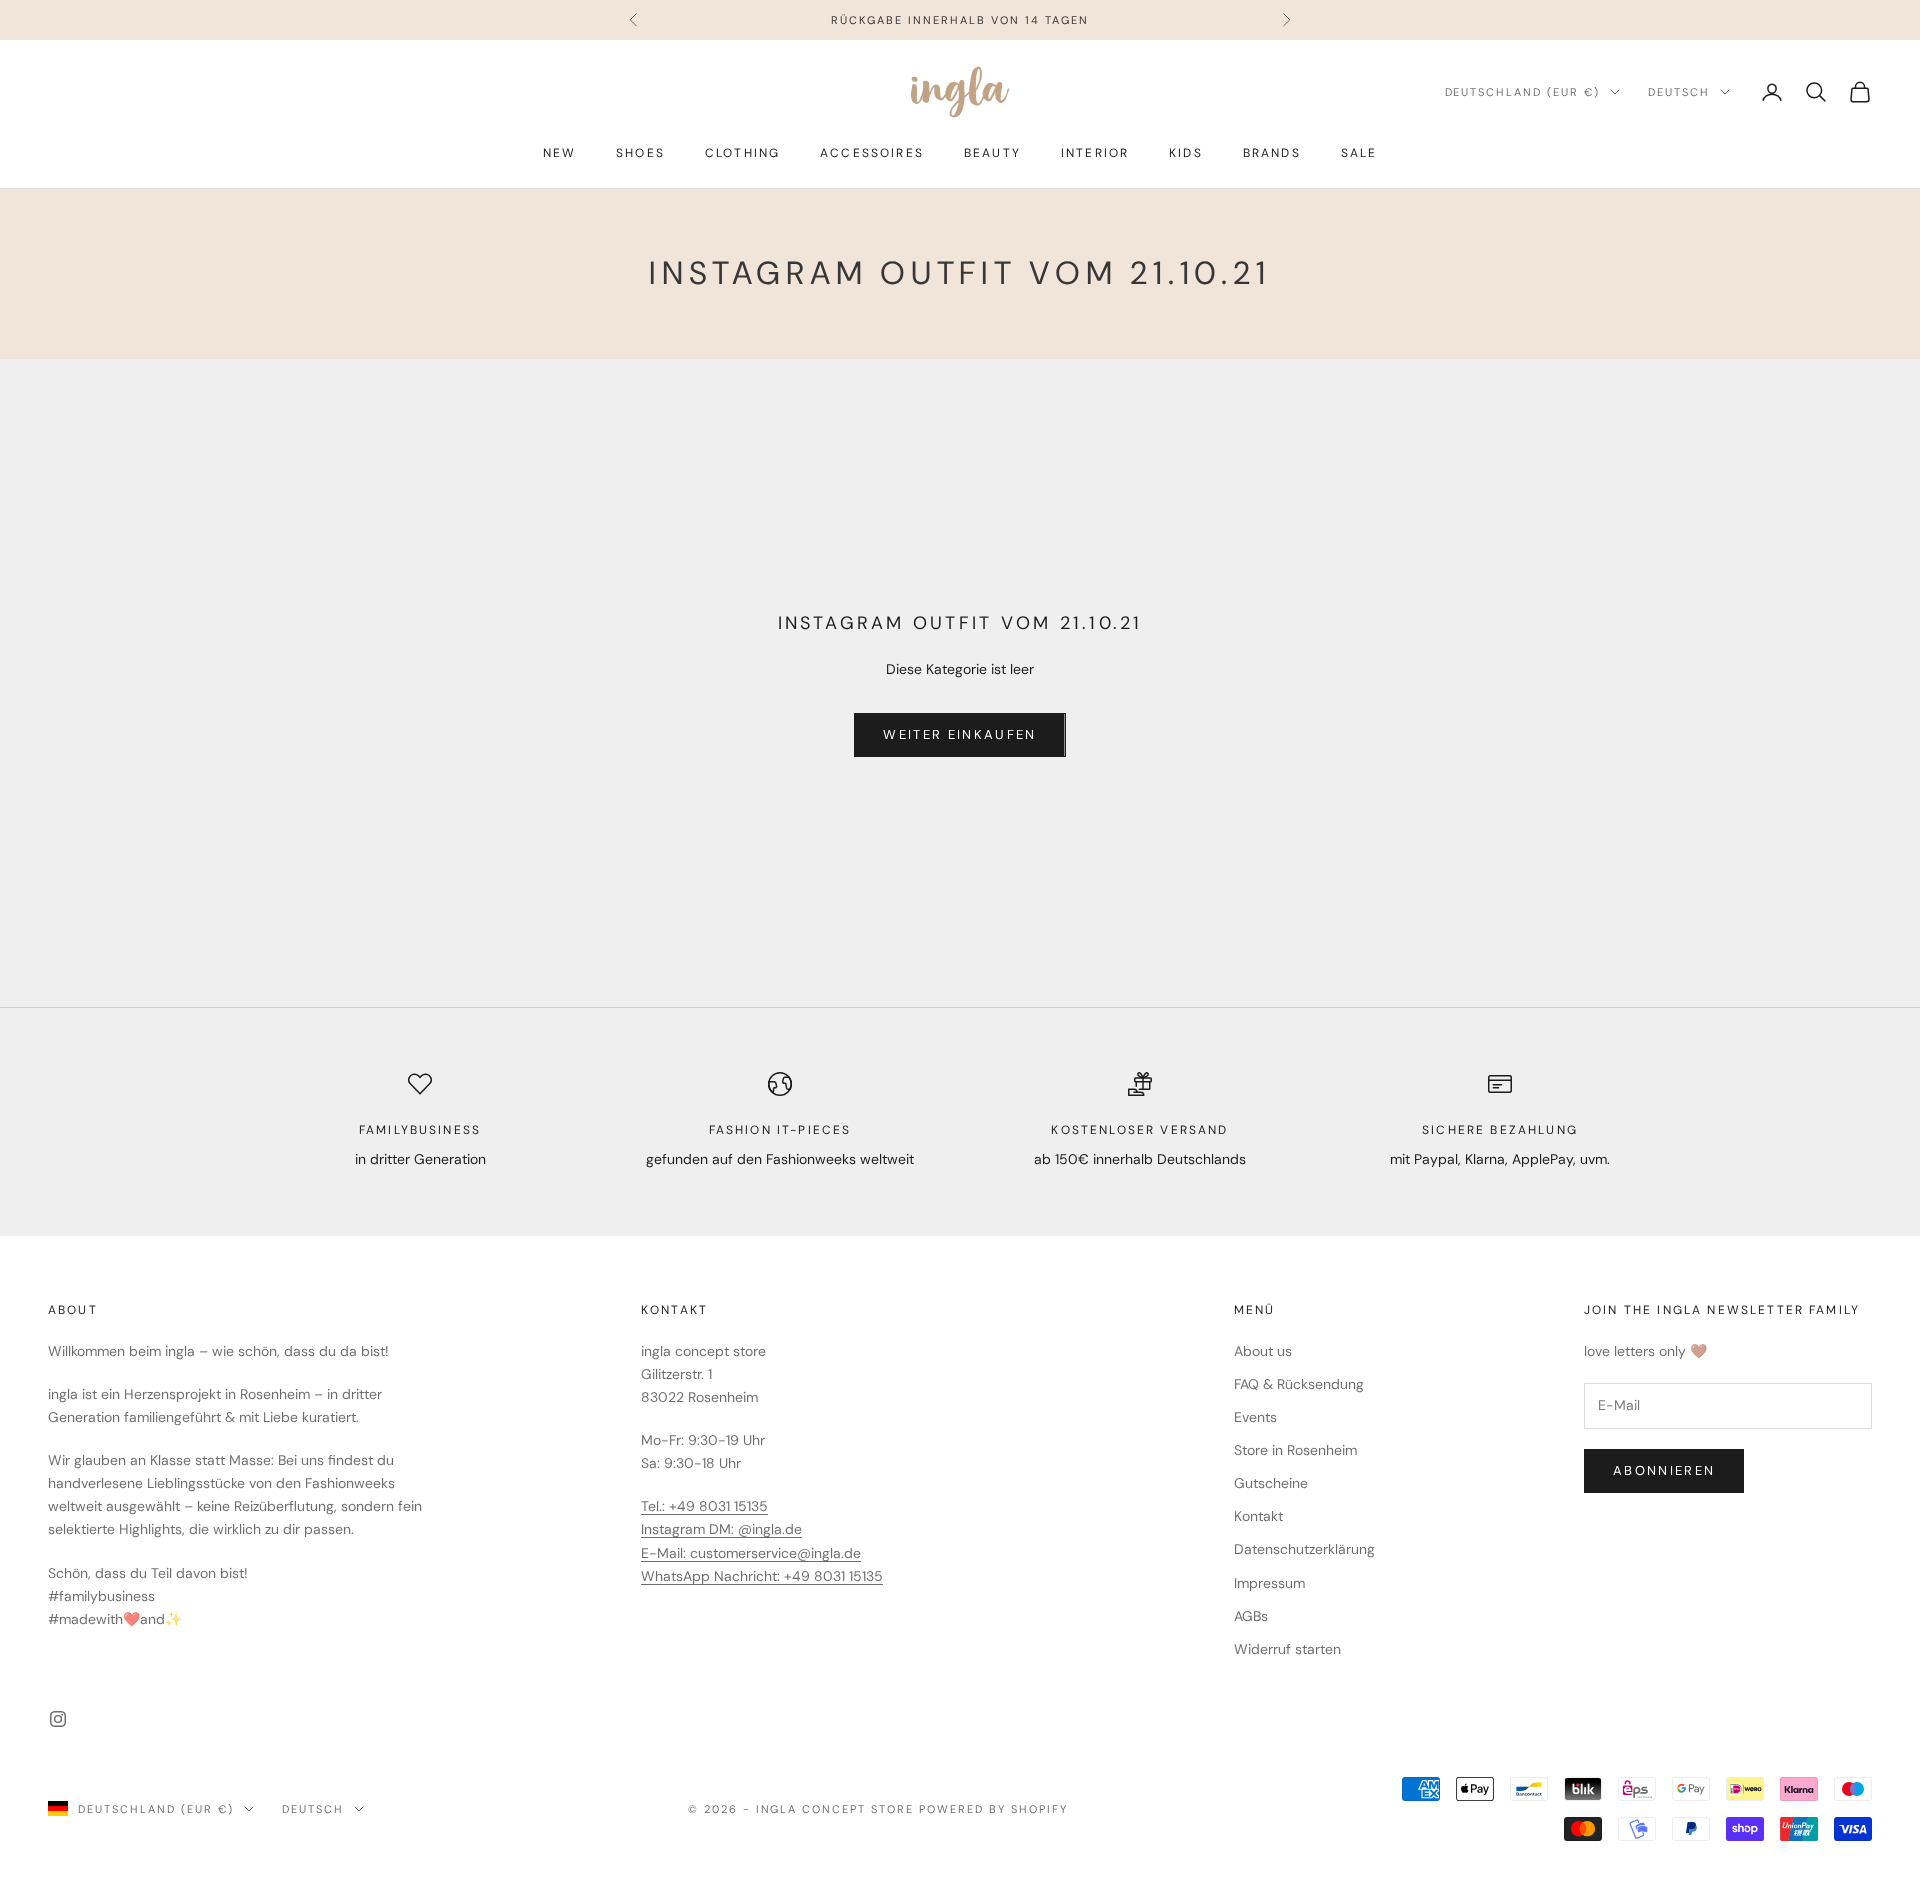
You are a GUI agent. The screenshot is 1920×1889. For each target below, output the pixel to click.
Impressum (1269, 1583)
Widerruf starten (1287, 1649)
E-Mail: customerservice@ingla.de (751, 1553)
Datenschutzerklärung (1304, 1549)
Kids (1186, 153)
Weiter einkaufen (959, 734)
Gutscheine (1271, 1483)
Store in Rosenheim (1295, 1450)
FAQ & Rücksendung (1299, 1384)
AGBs (1251, 1616)
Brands (1272, 153)
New (559, 153)
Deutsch (1679, 92)
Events (1255, 1417)
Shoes (640, 153)
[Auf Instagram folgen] (58, 1719)
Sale (1359, 153)
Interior (1095, 153)
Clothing (742, 153)
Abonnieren (1664, 1470)
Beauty (992, 153)
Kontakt (1258, 1516)
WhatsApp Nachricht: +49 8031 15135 (762, 1576)
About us (1263, 1351)
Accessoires (872, 153)
